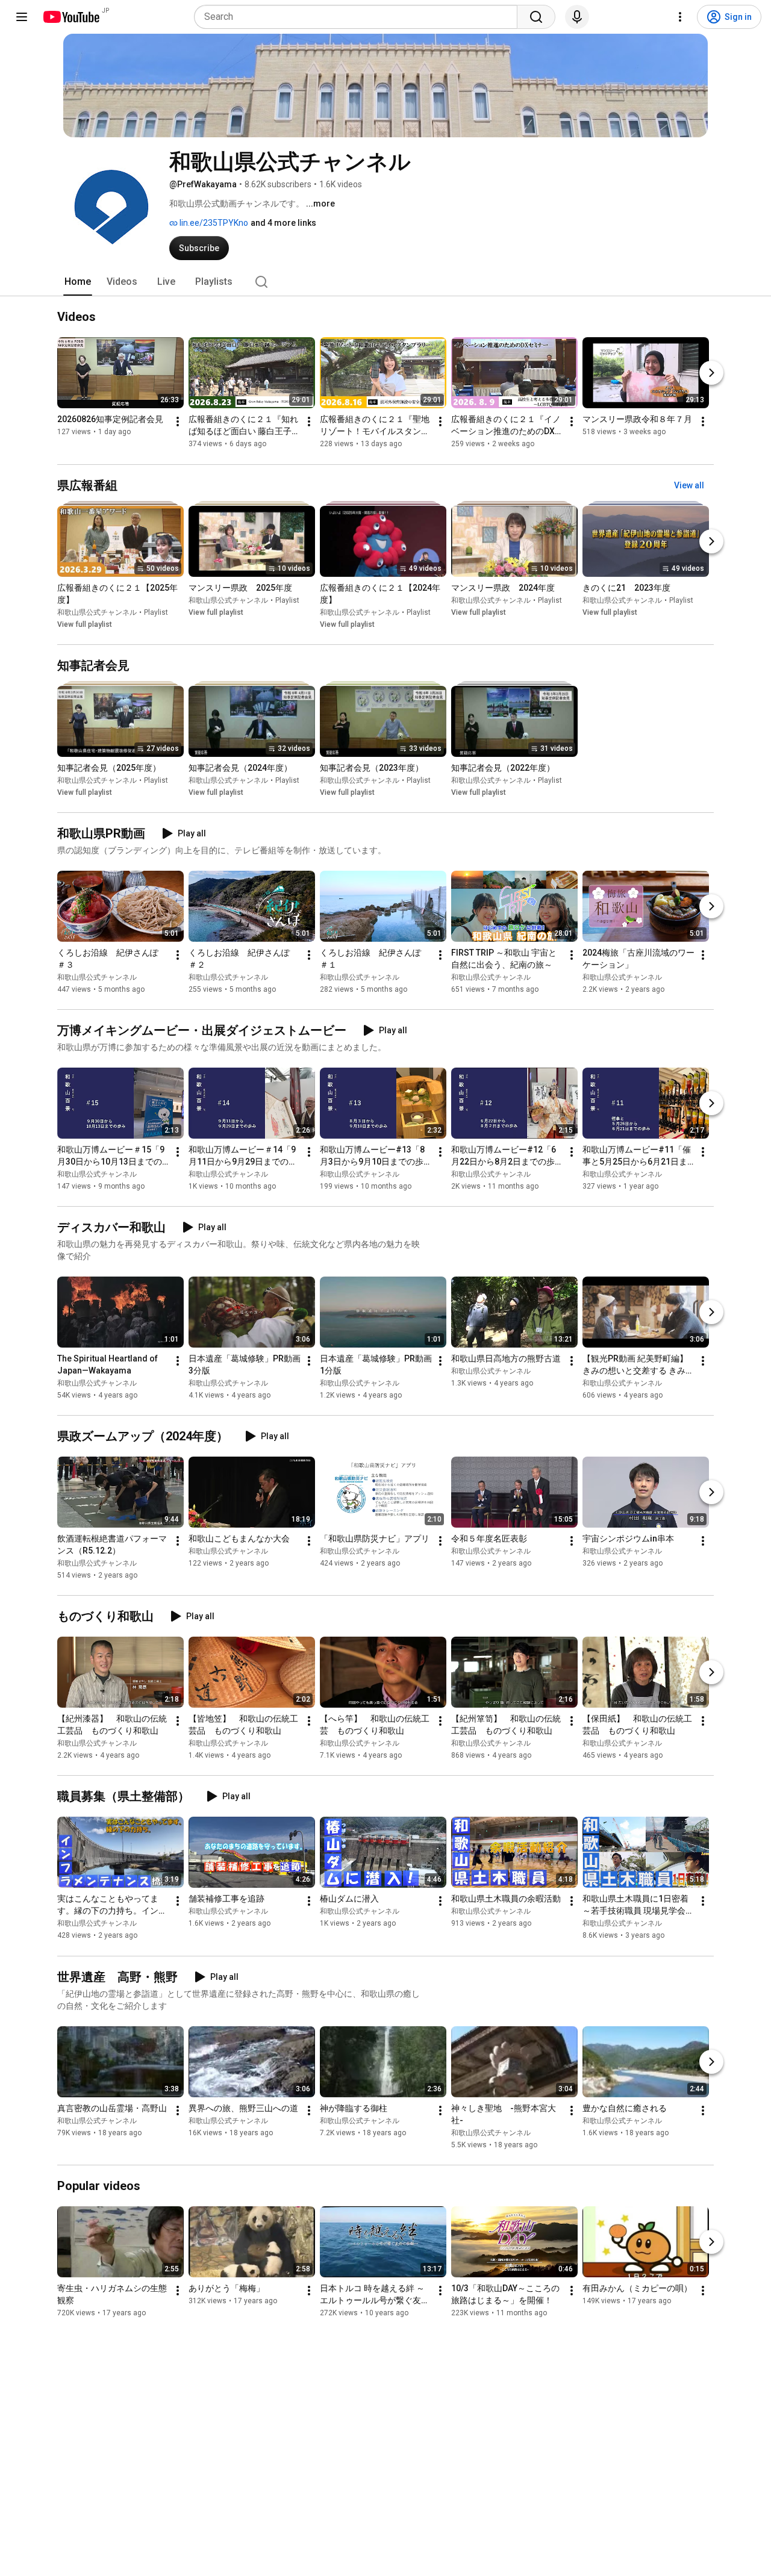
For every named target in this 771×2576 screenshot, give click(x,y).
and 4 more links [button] (283, 223)
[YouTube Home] (71, 17)
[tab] (78, 282)
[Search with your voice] (577, 17)
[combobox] (359, 17)
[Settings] (680, 17)
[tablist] (385, 282)
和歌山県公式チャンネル (97, 612)
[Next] (711, 373)
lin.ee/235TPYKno (213, 223)
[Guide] (22, 17)
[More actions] (178, 422)
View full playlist (85, 624)
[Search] (536, 17)
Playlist (156, 612)
